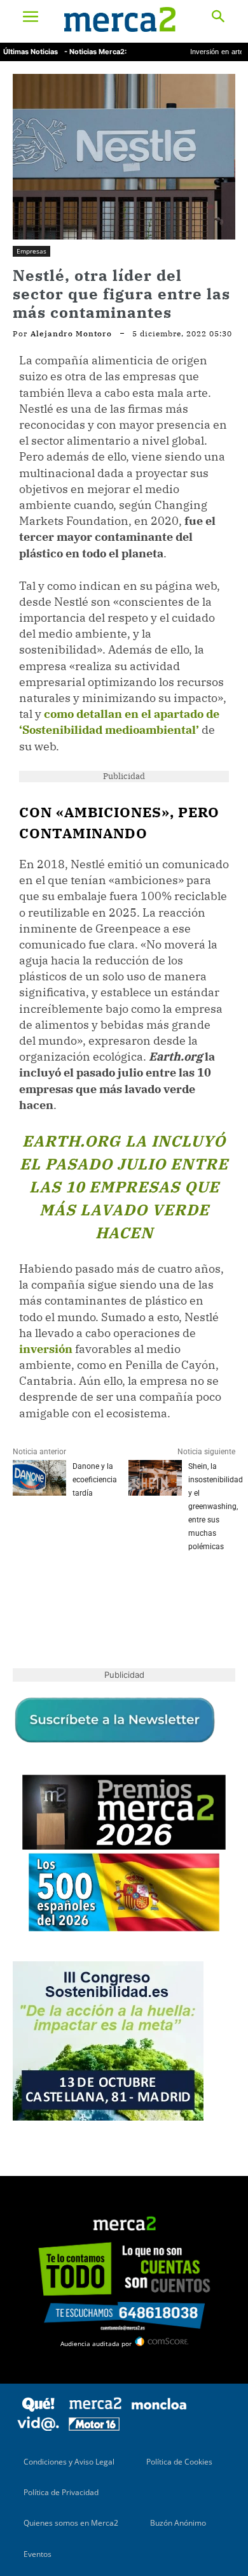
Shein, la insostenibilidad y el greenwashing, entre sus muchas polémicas (216, 1506)
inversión (46, 1349)
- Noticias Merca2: (95, 52)
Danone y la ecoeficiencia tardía (95, 1480)
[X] (55, 1593)
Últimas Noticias (31, 52)
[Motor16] (94, 2427)
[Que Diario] (38, 2409)
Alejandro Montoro (71, 334)
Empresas (31, 251)
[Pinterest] (84, 1593)
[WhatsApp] (113, 1593)
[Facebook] (25, 1593)
